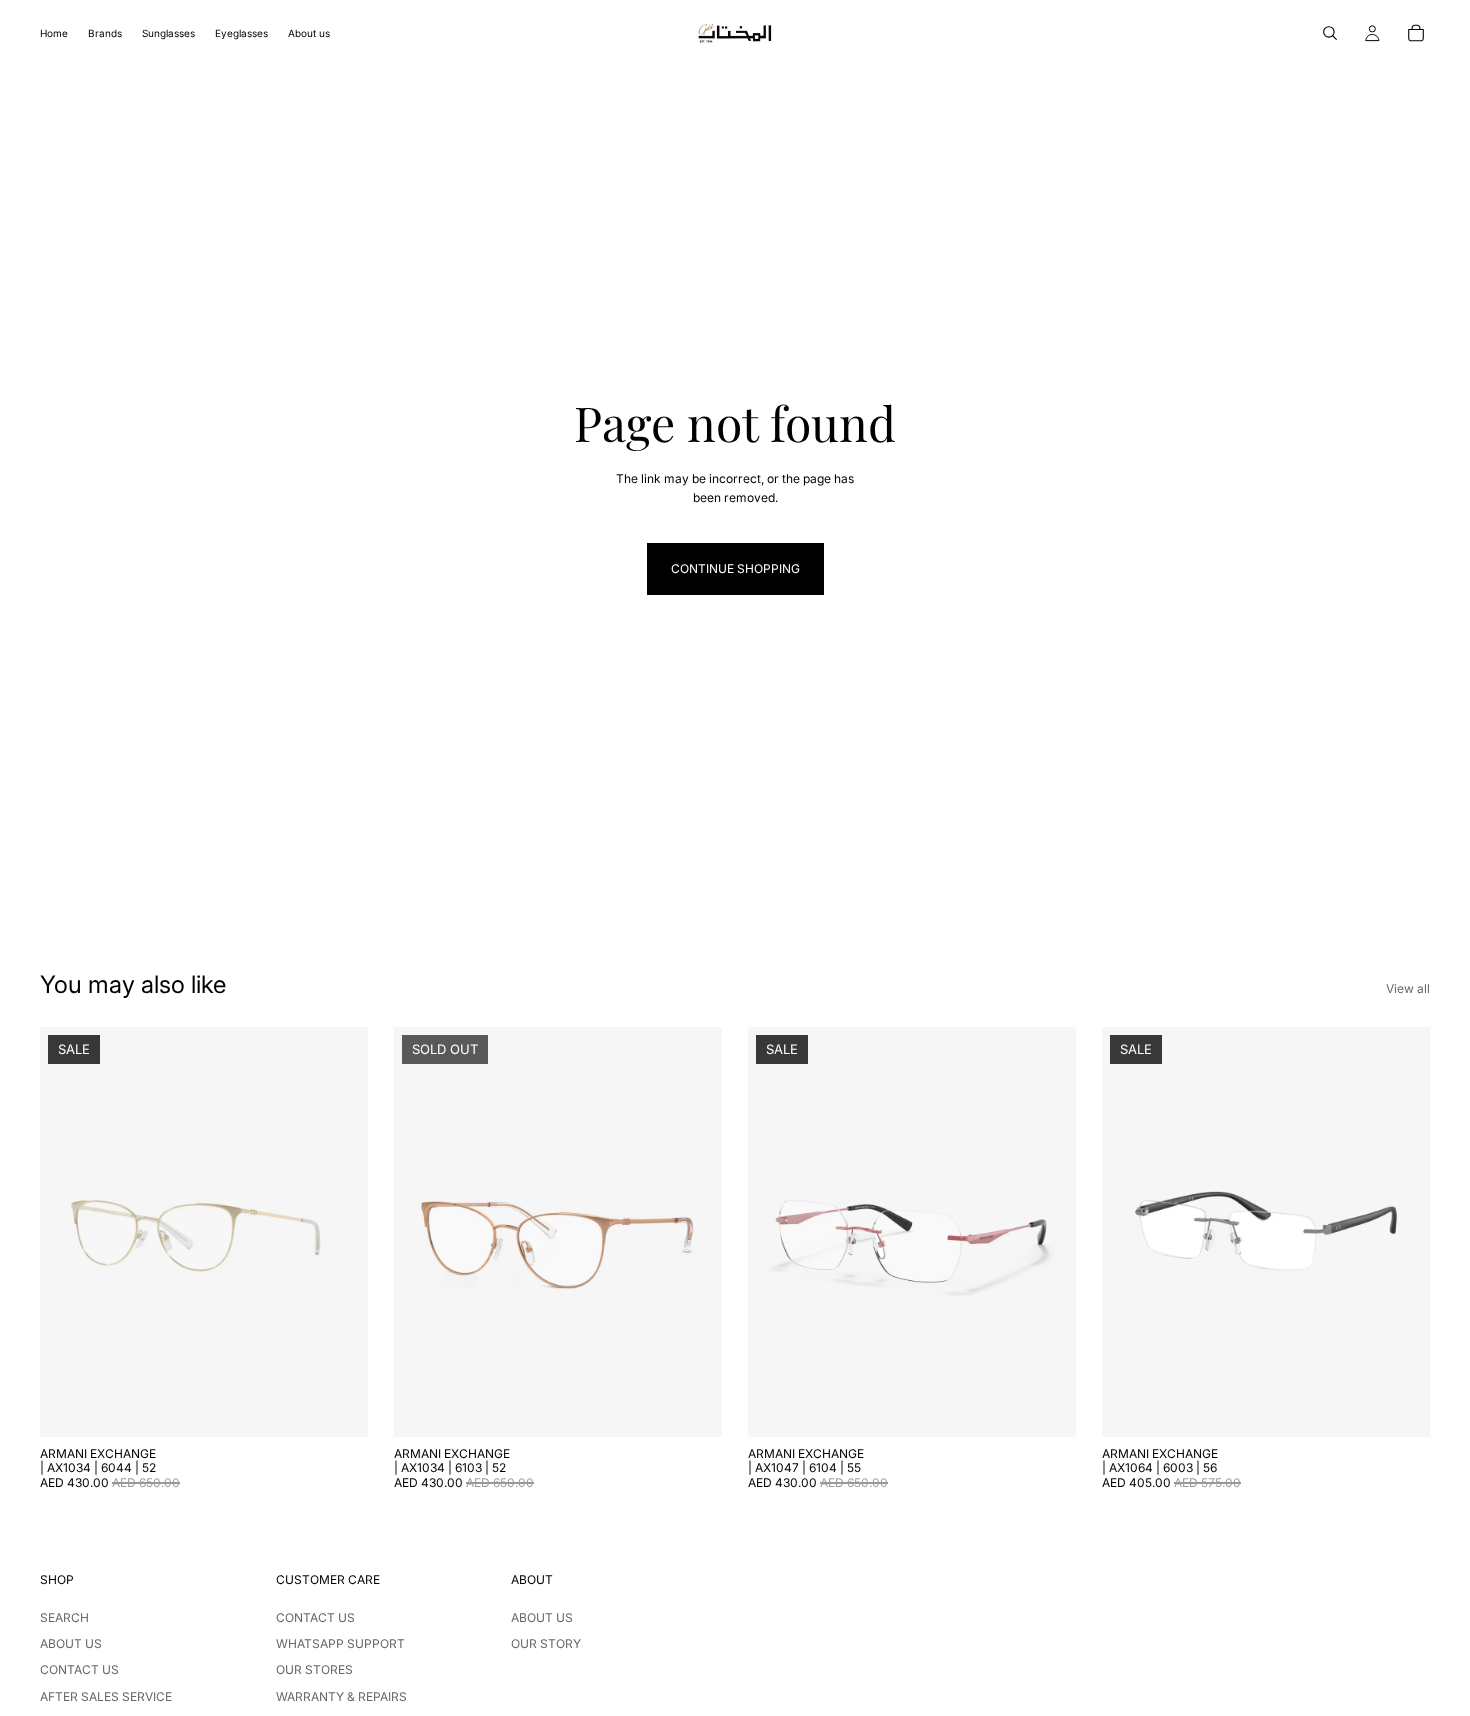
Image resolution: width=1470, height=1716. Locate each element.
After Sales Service (106, 1696)
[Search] (1330, 33)
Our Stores (314, 1669)
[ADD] (337, 1406)
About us (71, 1643)
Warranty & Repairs (341, 1696)
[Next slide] (338, 1232)
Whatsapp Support (340, 1643)
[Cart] (1416, 33)
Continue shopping (735, 568)
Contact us (79, 1669)
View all (1408, 988)
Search (64, 1617)
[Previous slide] (70, 1232)
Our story (546, 1643)
